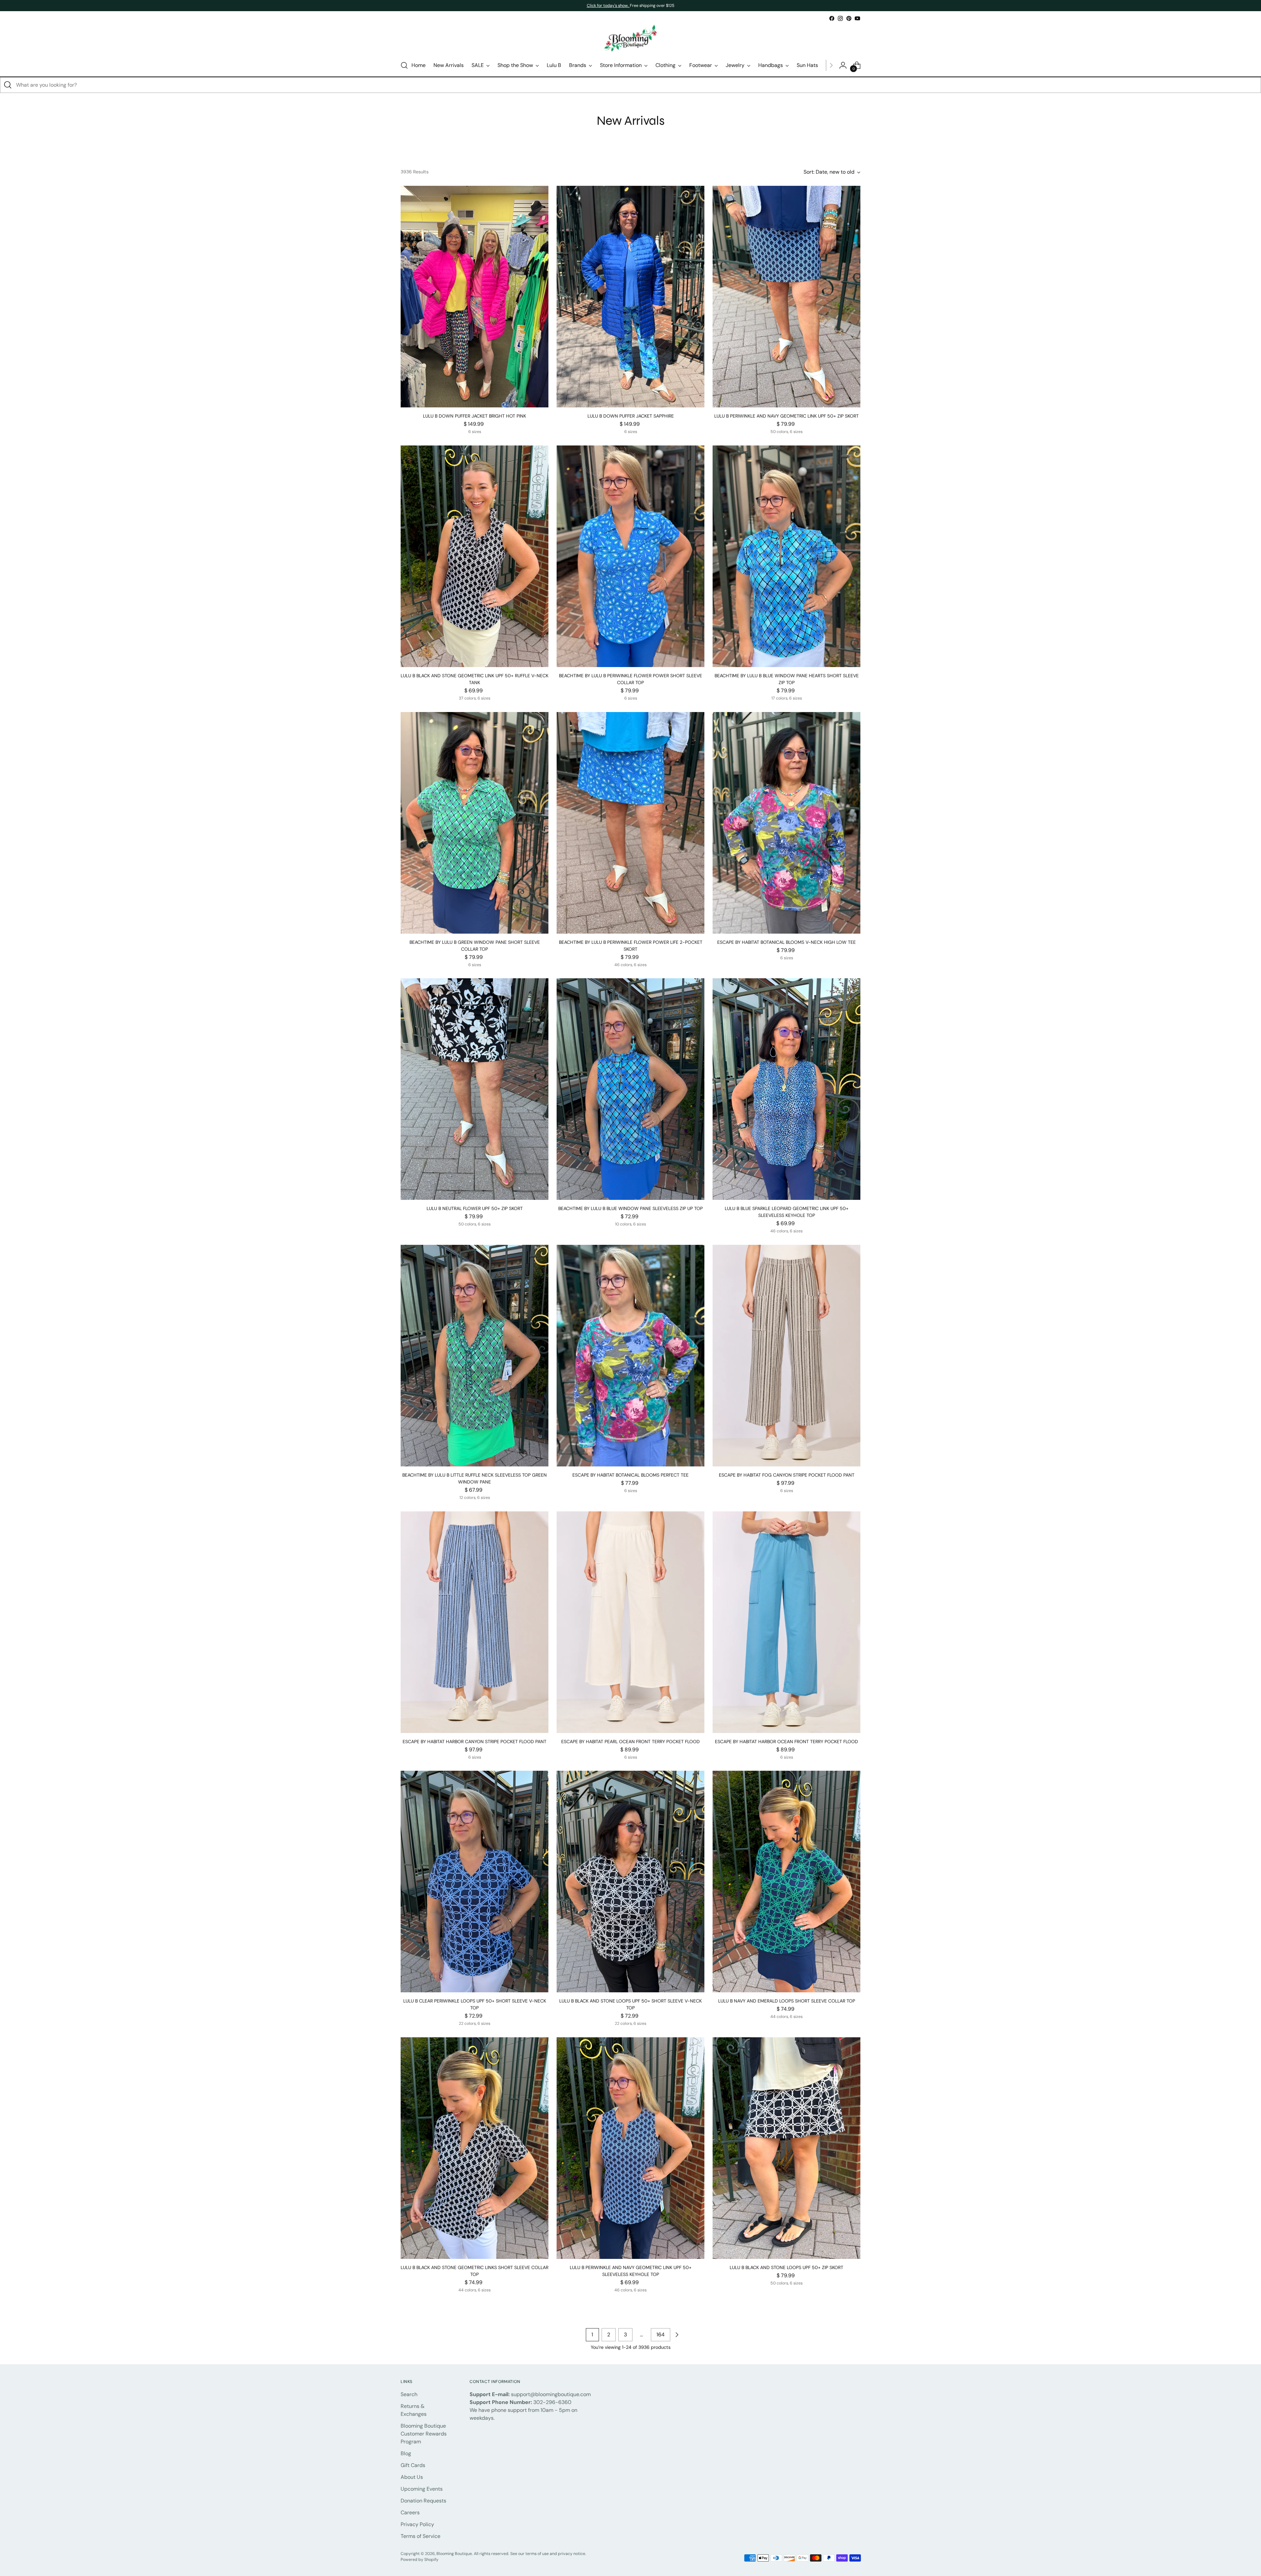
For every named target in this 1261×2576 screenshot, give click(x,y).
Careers (410, 2512)
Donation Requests (423, 2501)
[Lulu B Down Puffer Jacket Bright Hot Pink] (475, 297)
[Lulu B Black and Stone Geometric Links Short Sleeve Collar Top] (475, 2148)
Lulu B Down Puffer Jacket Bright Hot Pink (475, 416)
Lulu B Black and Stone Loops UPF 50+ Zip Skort (786, 2267)
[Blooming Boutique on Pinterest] (849, 18)
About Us (412, 2477)
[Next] (831, 65)
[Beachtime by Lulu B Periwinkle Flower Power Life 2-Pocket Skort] (630, 823)
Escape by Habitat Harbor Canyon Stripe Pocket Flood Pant (475, 1742)
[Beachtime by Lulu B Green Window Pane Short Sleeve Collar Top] (475, 823)
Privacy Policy (417, 2524)
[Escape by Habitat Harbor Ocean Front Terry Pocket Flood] (786, 1622)
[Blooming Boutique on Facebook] (832, 18)
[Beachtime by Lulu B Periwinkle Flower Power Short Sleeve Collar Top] (630, 556)
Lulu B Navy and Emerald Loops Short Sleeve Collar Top (787, 2001)
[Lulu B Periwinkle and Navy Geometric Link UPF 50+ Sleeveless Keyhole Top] (630, 2148)
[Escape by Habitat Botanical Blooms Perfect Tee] (630, 1356)
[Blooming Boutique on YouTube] (857, 18)
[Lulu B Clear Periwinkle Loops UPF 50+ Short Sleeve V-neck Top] (475, 1882)
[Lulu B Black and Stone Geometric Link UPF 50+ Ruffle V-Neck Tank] (475, 556)
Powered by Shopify (420, 2560)
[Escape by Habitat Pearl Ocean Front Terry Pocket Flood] (630, 1622)
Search (409, 2394)
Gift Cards (413, 2465)
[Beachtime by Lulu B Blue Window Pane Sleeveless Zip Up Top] (630, 1089)
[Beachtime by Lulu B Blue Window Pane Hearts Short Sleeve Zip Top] (786, 556)
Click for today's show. (608, 6)
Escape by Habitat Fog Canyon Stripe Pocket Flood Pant (787, 1475)
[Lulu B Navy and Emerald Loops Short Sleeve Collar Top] (786, 1882)
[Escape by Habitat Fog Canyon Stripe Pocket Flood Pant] (786, 1356)
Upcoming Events (422, 2489)
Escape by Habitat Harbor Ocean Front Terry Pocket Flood (786, 1742)
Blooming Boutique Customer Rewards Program (424, 2434)
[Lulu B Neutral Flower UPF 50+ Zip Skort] (475, 1089)
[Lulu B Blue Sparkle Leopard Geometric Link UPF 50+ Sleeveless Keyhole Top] (786, 1089)
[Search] (8, 85)
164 (661, 2335)
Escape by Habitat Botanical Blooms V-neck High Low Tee (786, 942)
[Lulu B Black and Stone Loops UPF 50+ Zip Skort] (786, 2148)
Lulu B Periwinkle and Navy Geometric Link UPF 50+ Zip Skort (786, 416)
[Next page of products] (677, 2335)
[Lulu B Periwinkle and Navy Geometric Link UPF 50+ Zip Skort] (786, 297)
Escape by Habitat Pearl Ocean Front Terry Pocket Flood (630, 1742)
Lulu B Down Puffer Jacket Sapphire (631, 416)
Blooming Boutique (454, 2554)
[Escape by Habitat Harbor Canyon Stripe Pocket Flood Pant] (475, 1622)
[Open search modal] (404, 65)
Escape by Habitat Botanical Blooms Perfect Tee (630, 1475)
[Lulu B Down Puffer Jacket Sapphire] (630, 297)
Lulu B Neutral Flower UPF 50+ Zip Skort (475, 1208)
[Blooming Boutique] (630, 39)
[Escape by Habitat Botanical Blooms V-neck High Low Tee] (786, 823)
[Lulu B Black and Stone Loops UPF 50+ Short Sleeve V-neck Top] (630, 1882)
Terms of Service (420, 2536)
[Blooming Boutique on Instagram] (840, 18)
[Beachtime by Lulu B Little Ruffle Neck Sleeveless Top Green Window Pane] (475, 1356)
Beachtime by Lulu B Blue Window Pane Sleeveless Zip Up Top (630, 1208)
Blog (406, 2453)
